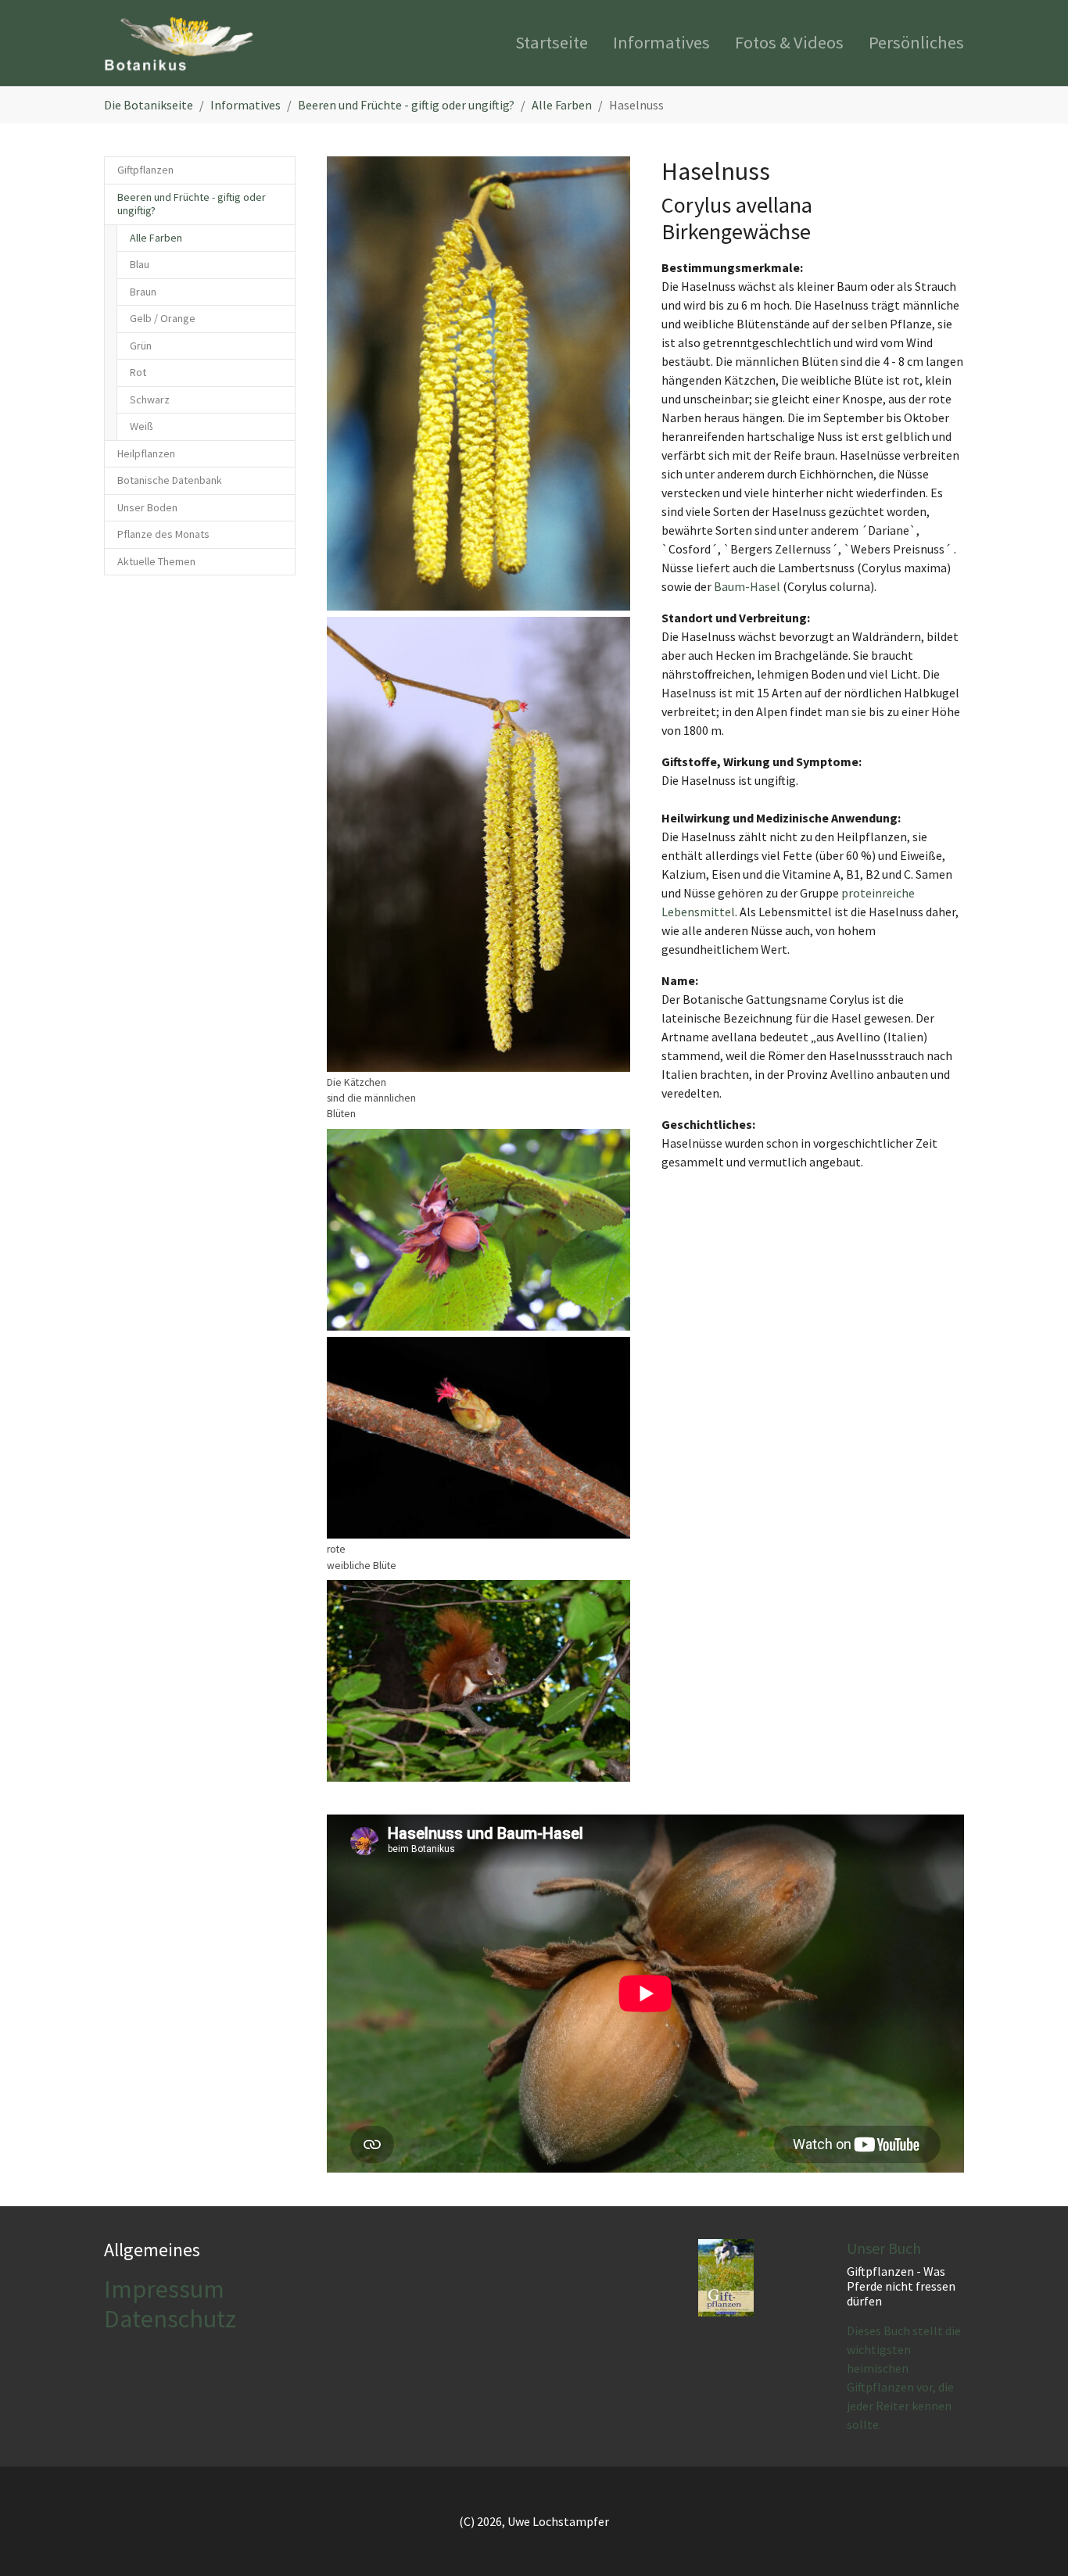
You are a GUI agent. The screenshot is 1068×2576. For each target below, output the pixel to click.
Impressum (164, 2289)
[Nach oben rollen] (1034, 2542)
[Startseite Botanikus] (179, 43)
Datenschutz (170, 2319)
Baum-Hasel (747, 586)
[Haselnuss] (478, 383)
